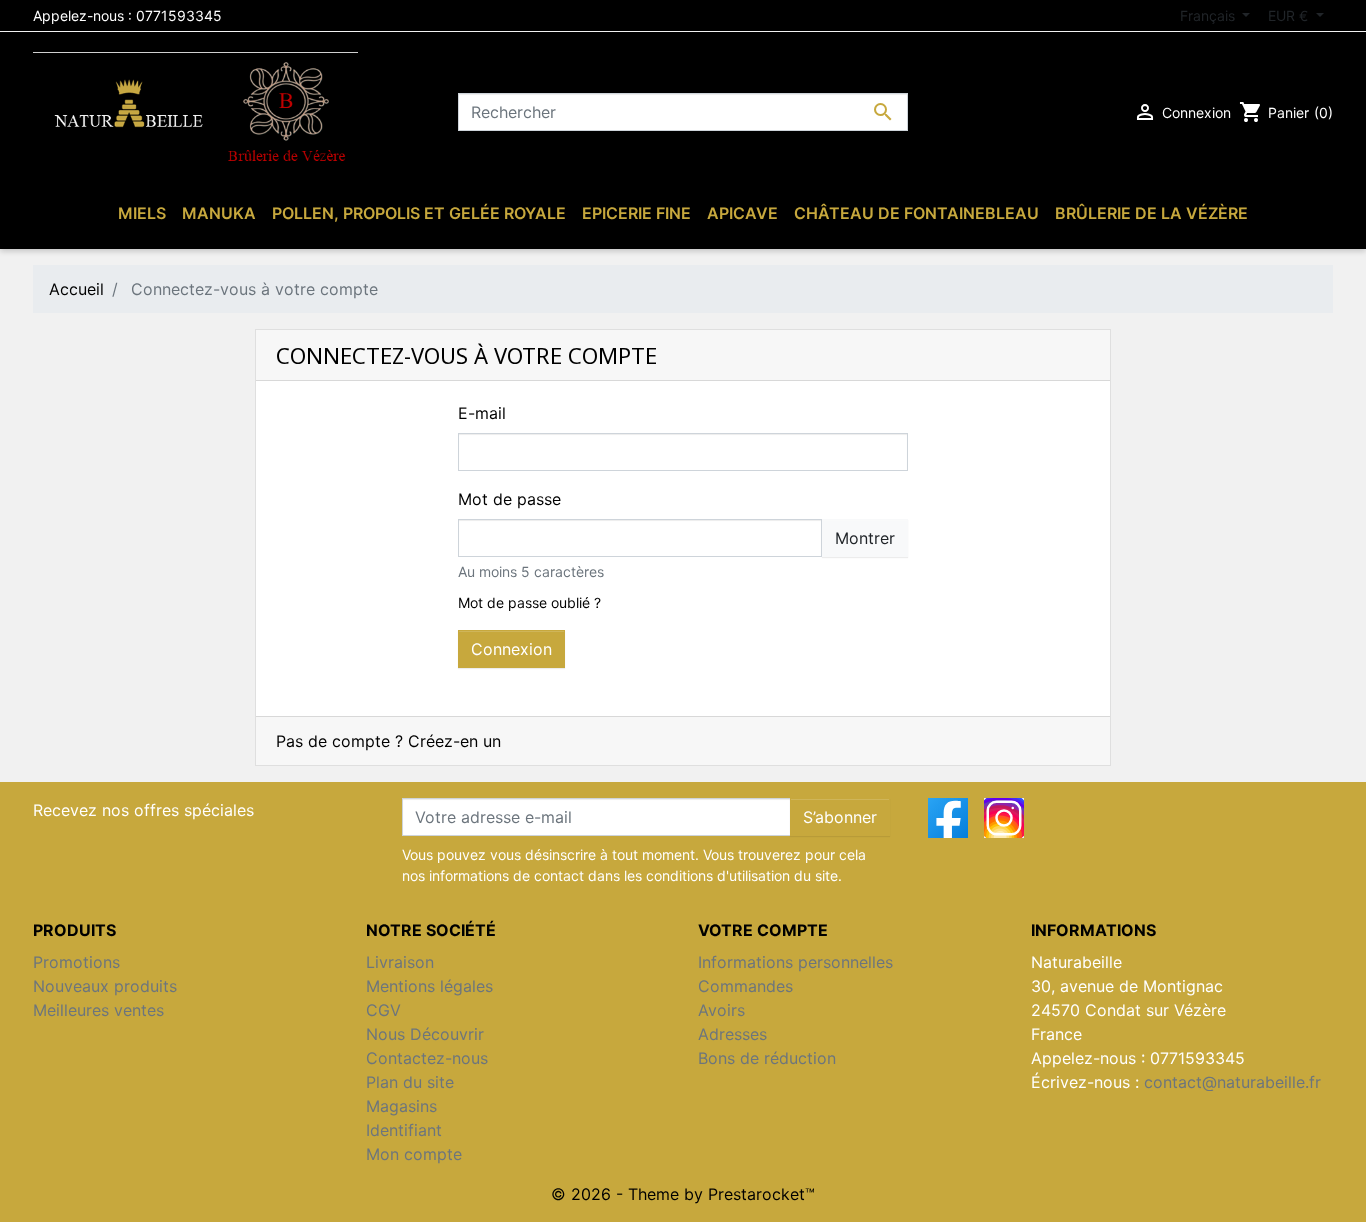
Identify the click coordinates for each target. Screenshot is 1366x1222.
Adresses (732, 1034)
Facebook (948, 818)
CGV (383, 1010)
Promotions (76, 962)
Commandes (745, 986)
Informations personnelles (795, 962)
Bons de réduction (767, 1058)
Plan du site (410, 1082)
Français (1209, 15)
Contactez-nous (427, 1058)
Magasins (401, 1106)
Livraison (400, 962)
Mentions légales (429, 986)
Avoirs (721, 1010)
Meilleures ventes (98, 1010)
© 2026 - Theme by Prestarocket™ (683, 1194)
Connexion (511, 649)
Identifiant (404, 1130)
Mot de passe (509, 499)
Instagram (1004, 818)
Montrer (865, 538)
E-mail (482, 413)
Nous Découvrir (425, 1034)
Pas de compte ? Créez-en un (388, 741)
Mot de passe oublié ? (529, 602)
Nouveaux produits (105, 986)
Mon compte (414, 1154)
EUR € (1290, 15)
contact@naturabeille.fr (1232, 1082)
